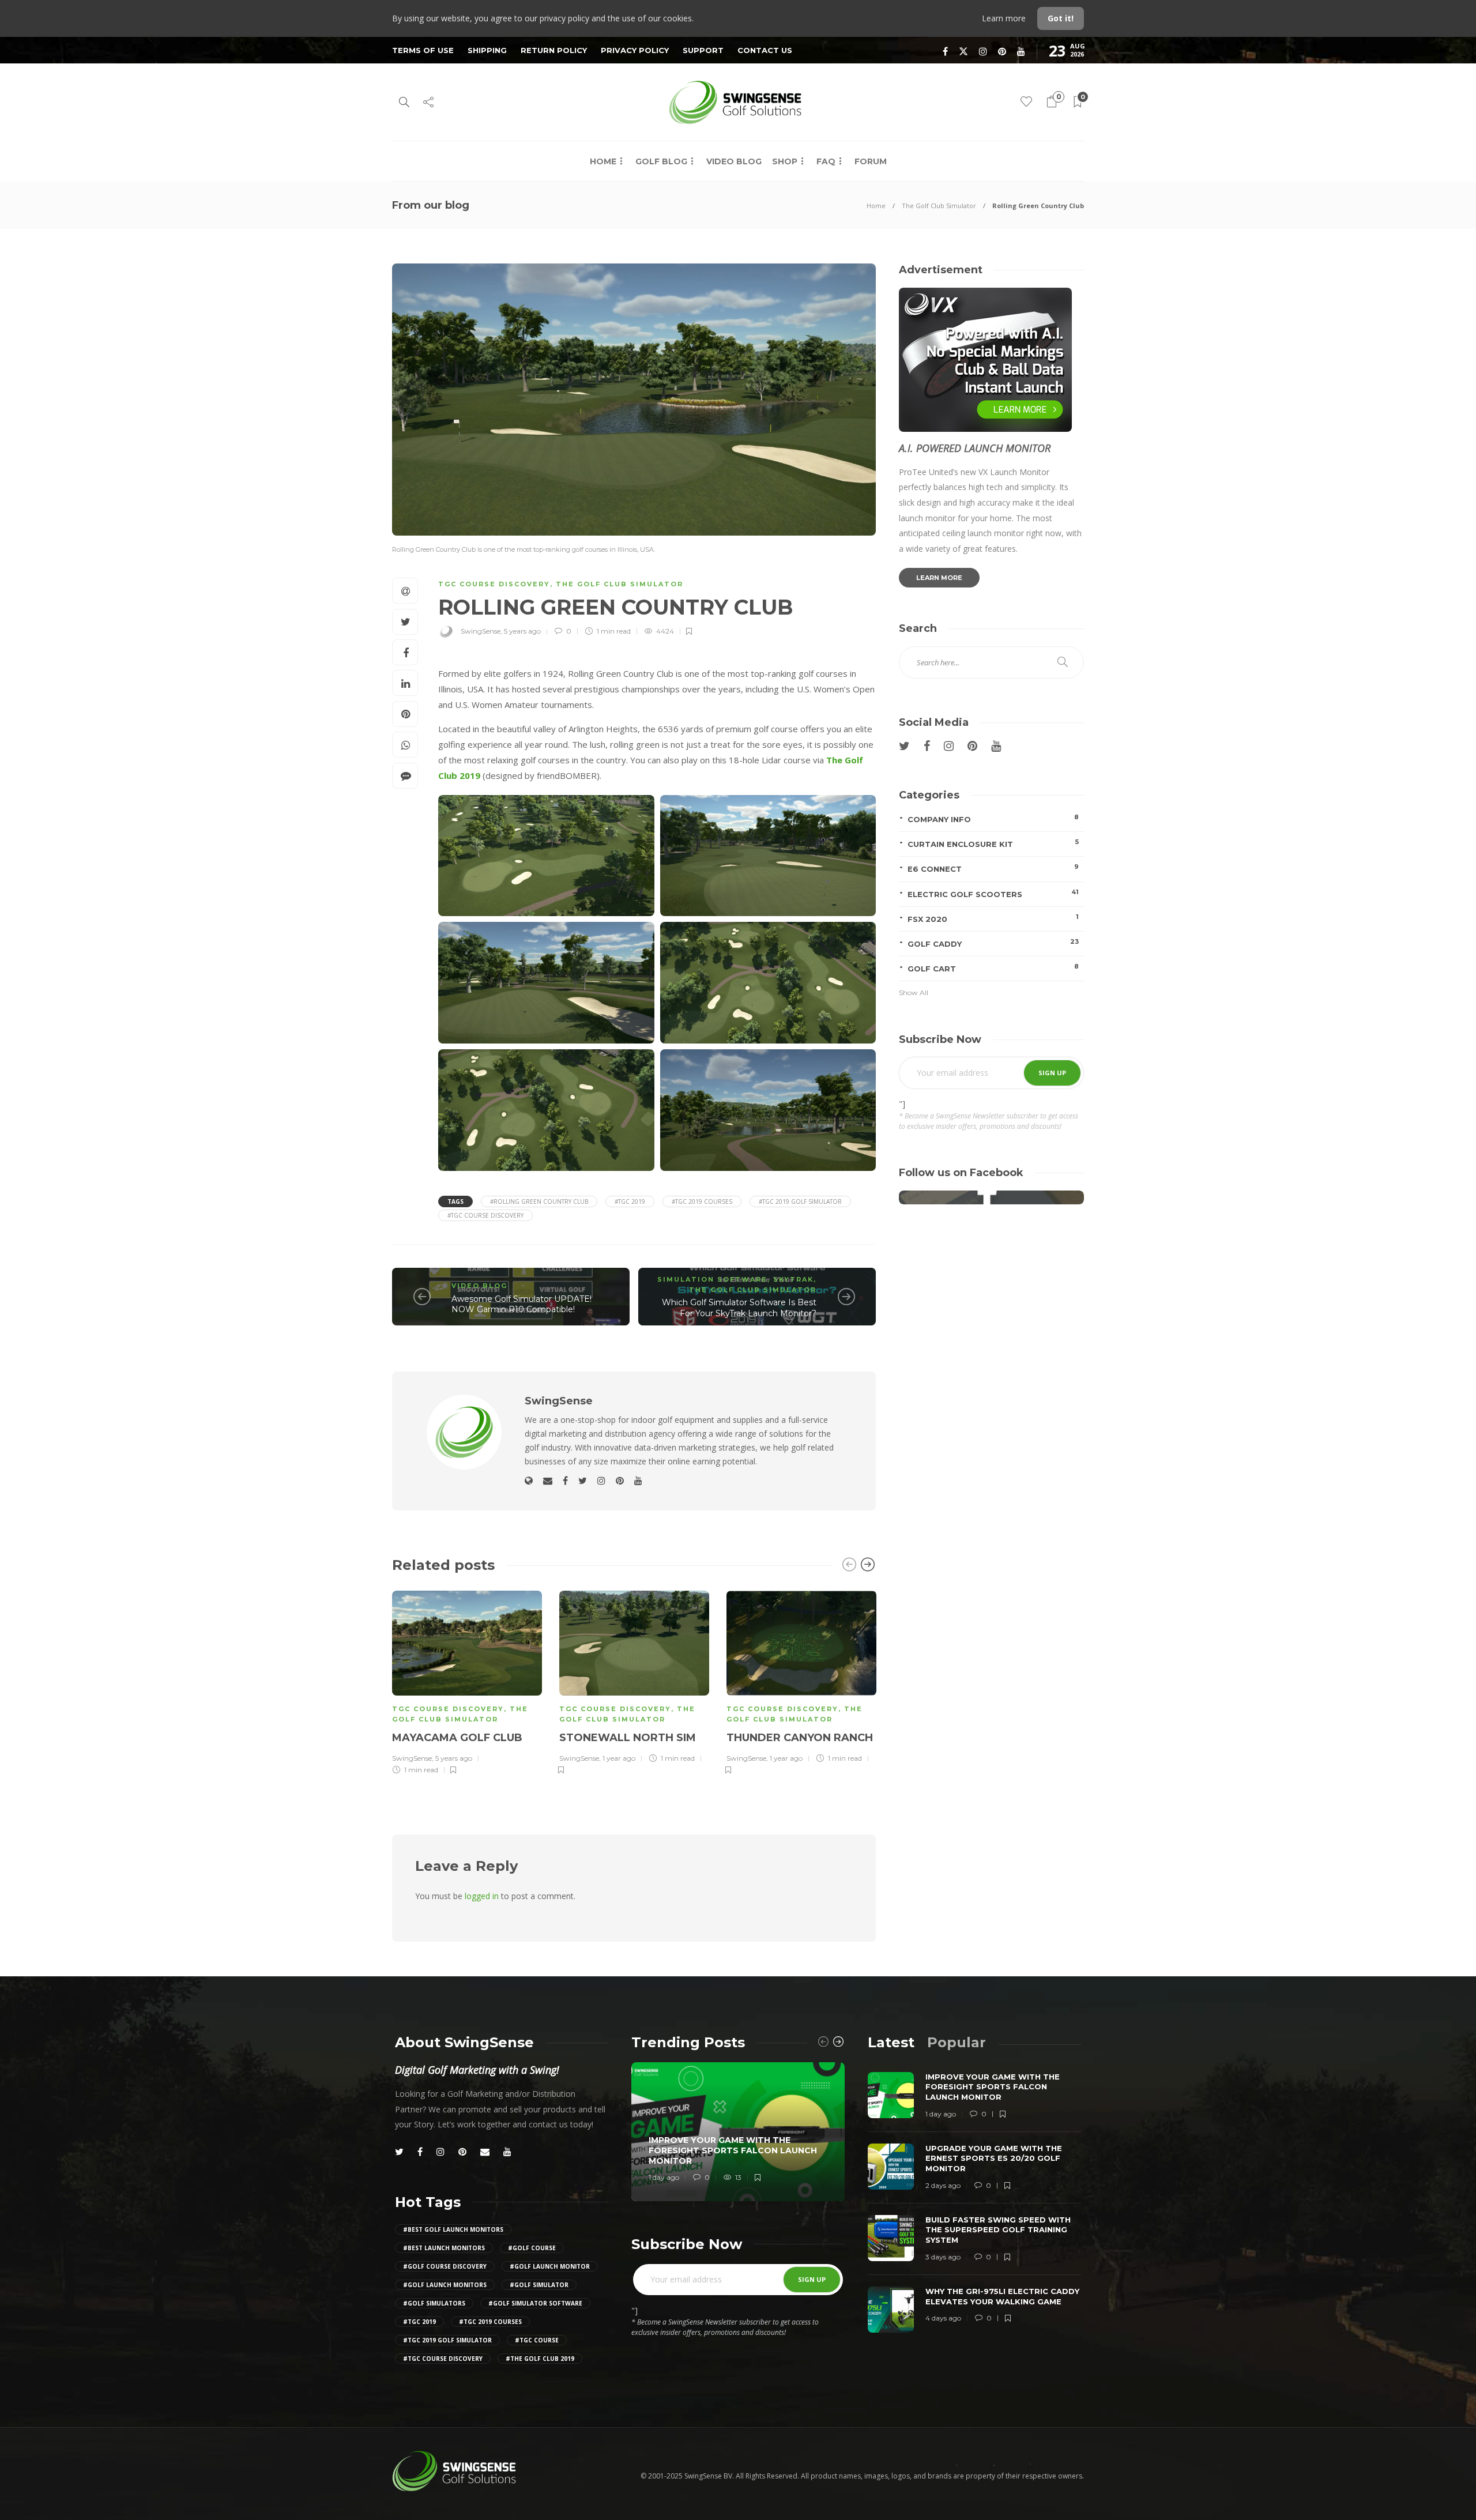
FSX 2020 (993, 918)
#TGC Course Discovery (485, 1215)
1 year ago (619, 1758)
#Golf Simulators (434, 2303)
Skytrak (793, 1279)
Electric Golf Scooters (993, 893)
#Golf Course (532, 2248)
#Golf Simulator (539, 2285)
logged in (482, 1896)
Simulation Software (712, 1279)
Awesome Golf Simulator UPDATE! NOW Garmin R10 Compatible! (522, 1304)
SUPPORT (703, 50)
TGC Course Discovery (494, 584)
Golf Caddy (993, 943)
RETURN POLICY (554, 50)
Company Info (993, 818)
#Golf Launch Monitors (445, 2285)
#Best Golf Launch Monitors (453, 2229)
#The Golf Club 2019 (540, 2359)
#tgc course (537, 2340)
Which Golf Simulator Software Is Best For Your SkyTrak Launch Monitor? (739, 1308)
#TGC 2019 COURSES (702, 1201)
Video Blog (734, 161)
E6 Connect (993, 868)
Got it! (1061, 18)
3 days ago (943, 2257)
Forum (871, 161)
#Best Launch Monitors (444, 2248)
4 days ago (943, 2318)
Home (603, 161)
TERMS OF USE (423, 50)
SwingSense (481, 631)
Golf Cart (993, 968)
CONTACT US (765, 50)
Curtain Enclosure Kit (993, 843)
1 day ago (664, 2177)
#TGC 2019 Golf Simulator (800, 1201)
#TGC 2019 (630, 1201)
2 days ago (943, 2185)
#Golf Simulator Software (535, 2303)
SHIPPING (487, 50)
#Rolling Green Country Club (539, 1201)
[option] (467, 1681)
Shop (785, 161)
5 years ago (522, 631)
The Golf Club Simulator (939, 206)
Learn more (1005, 18)
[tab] (891, 2042)
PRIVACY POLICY (635, 50)
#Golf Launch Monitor (550, 2266)
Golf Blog (661, 161)
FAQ (826, 161)
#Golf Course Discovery (445, 2266)
